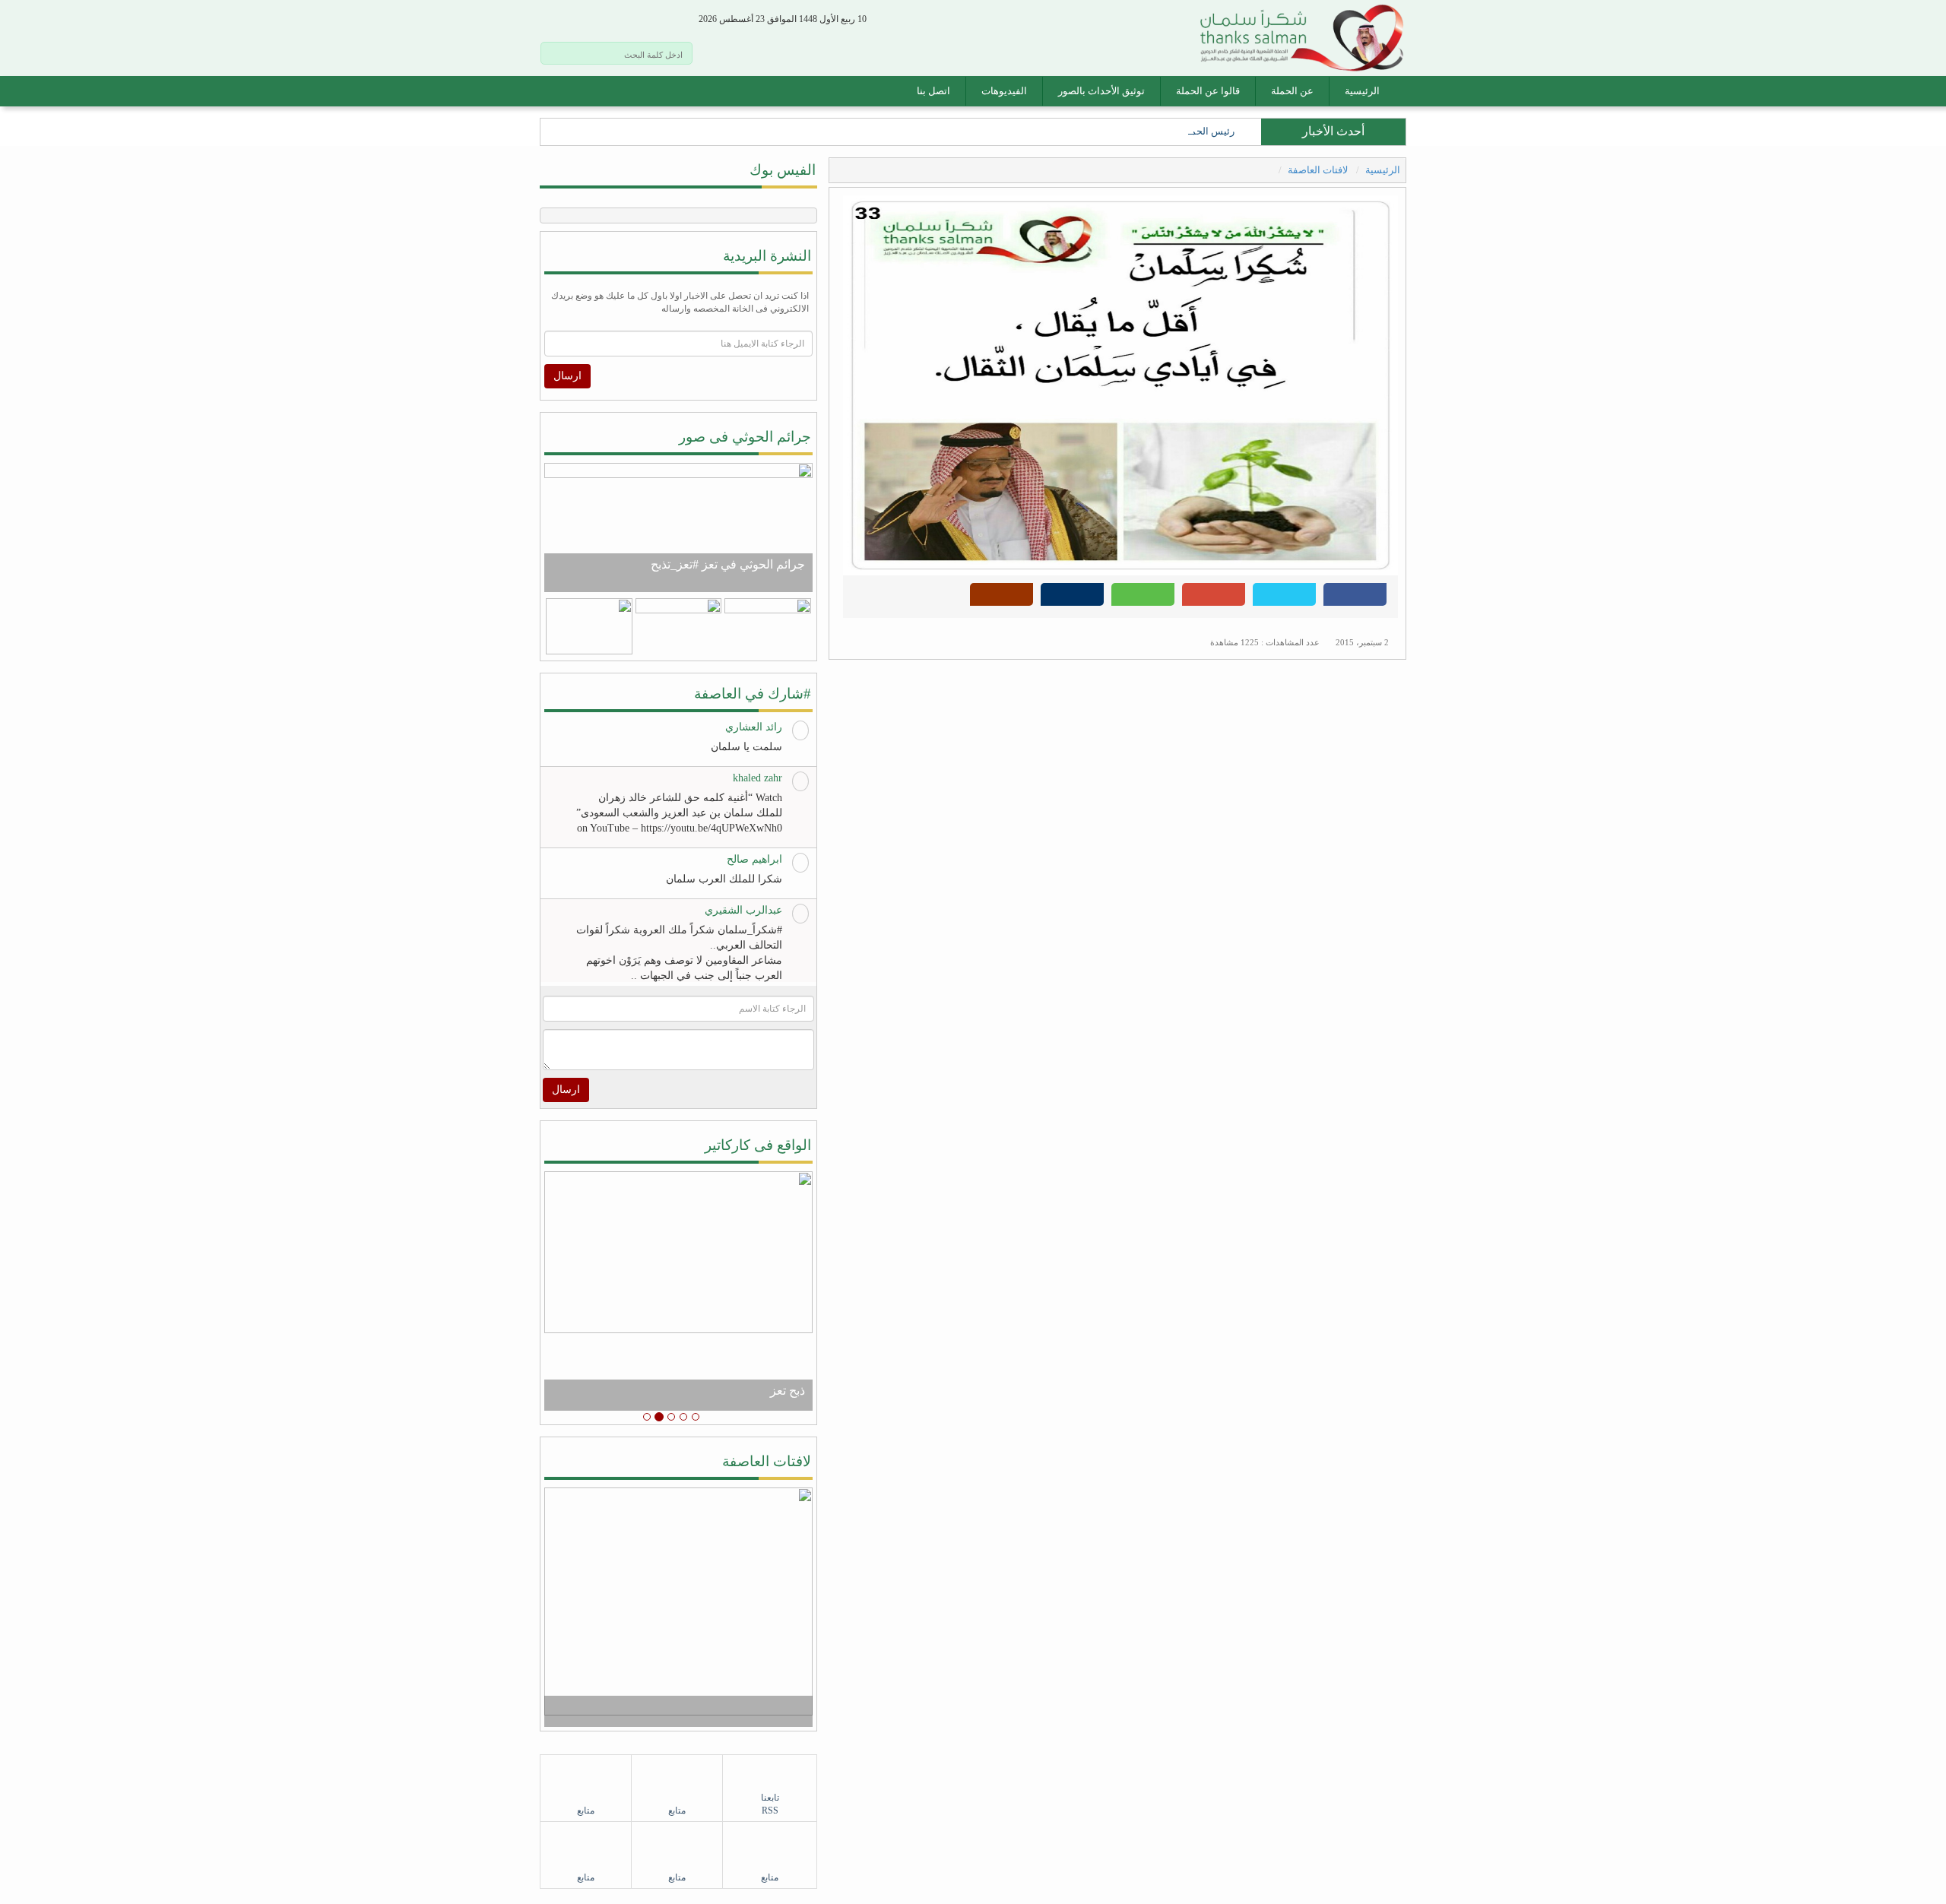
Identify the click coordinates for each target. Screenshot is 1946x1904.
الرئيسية (1362, 91)
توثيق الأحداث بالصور (1101, 91)
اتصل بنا (933, 91)
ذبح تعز (788, 1391)
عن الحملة (1292, 91)
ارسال (567, 376)
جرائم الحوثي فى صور (745, 437)
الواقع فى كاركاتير (758, 1145)
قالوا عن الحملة (1208, 91)
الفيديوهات (1004, 91)
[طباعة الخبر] (1072, 599)
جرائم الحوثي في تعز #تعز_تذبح (728, 564)
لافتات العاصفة (1319, 170)
